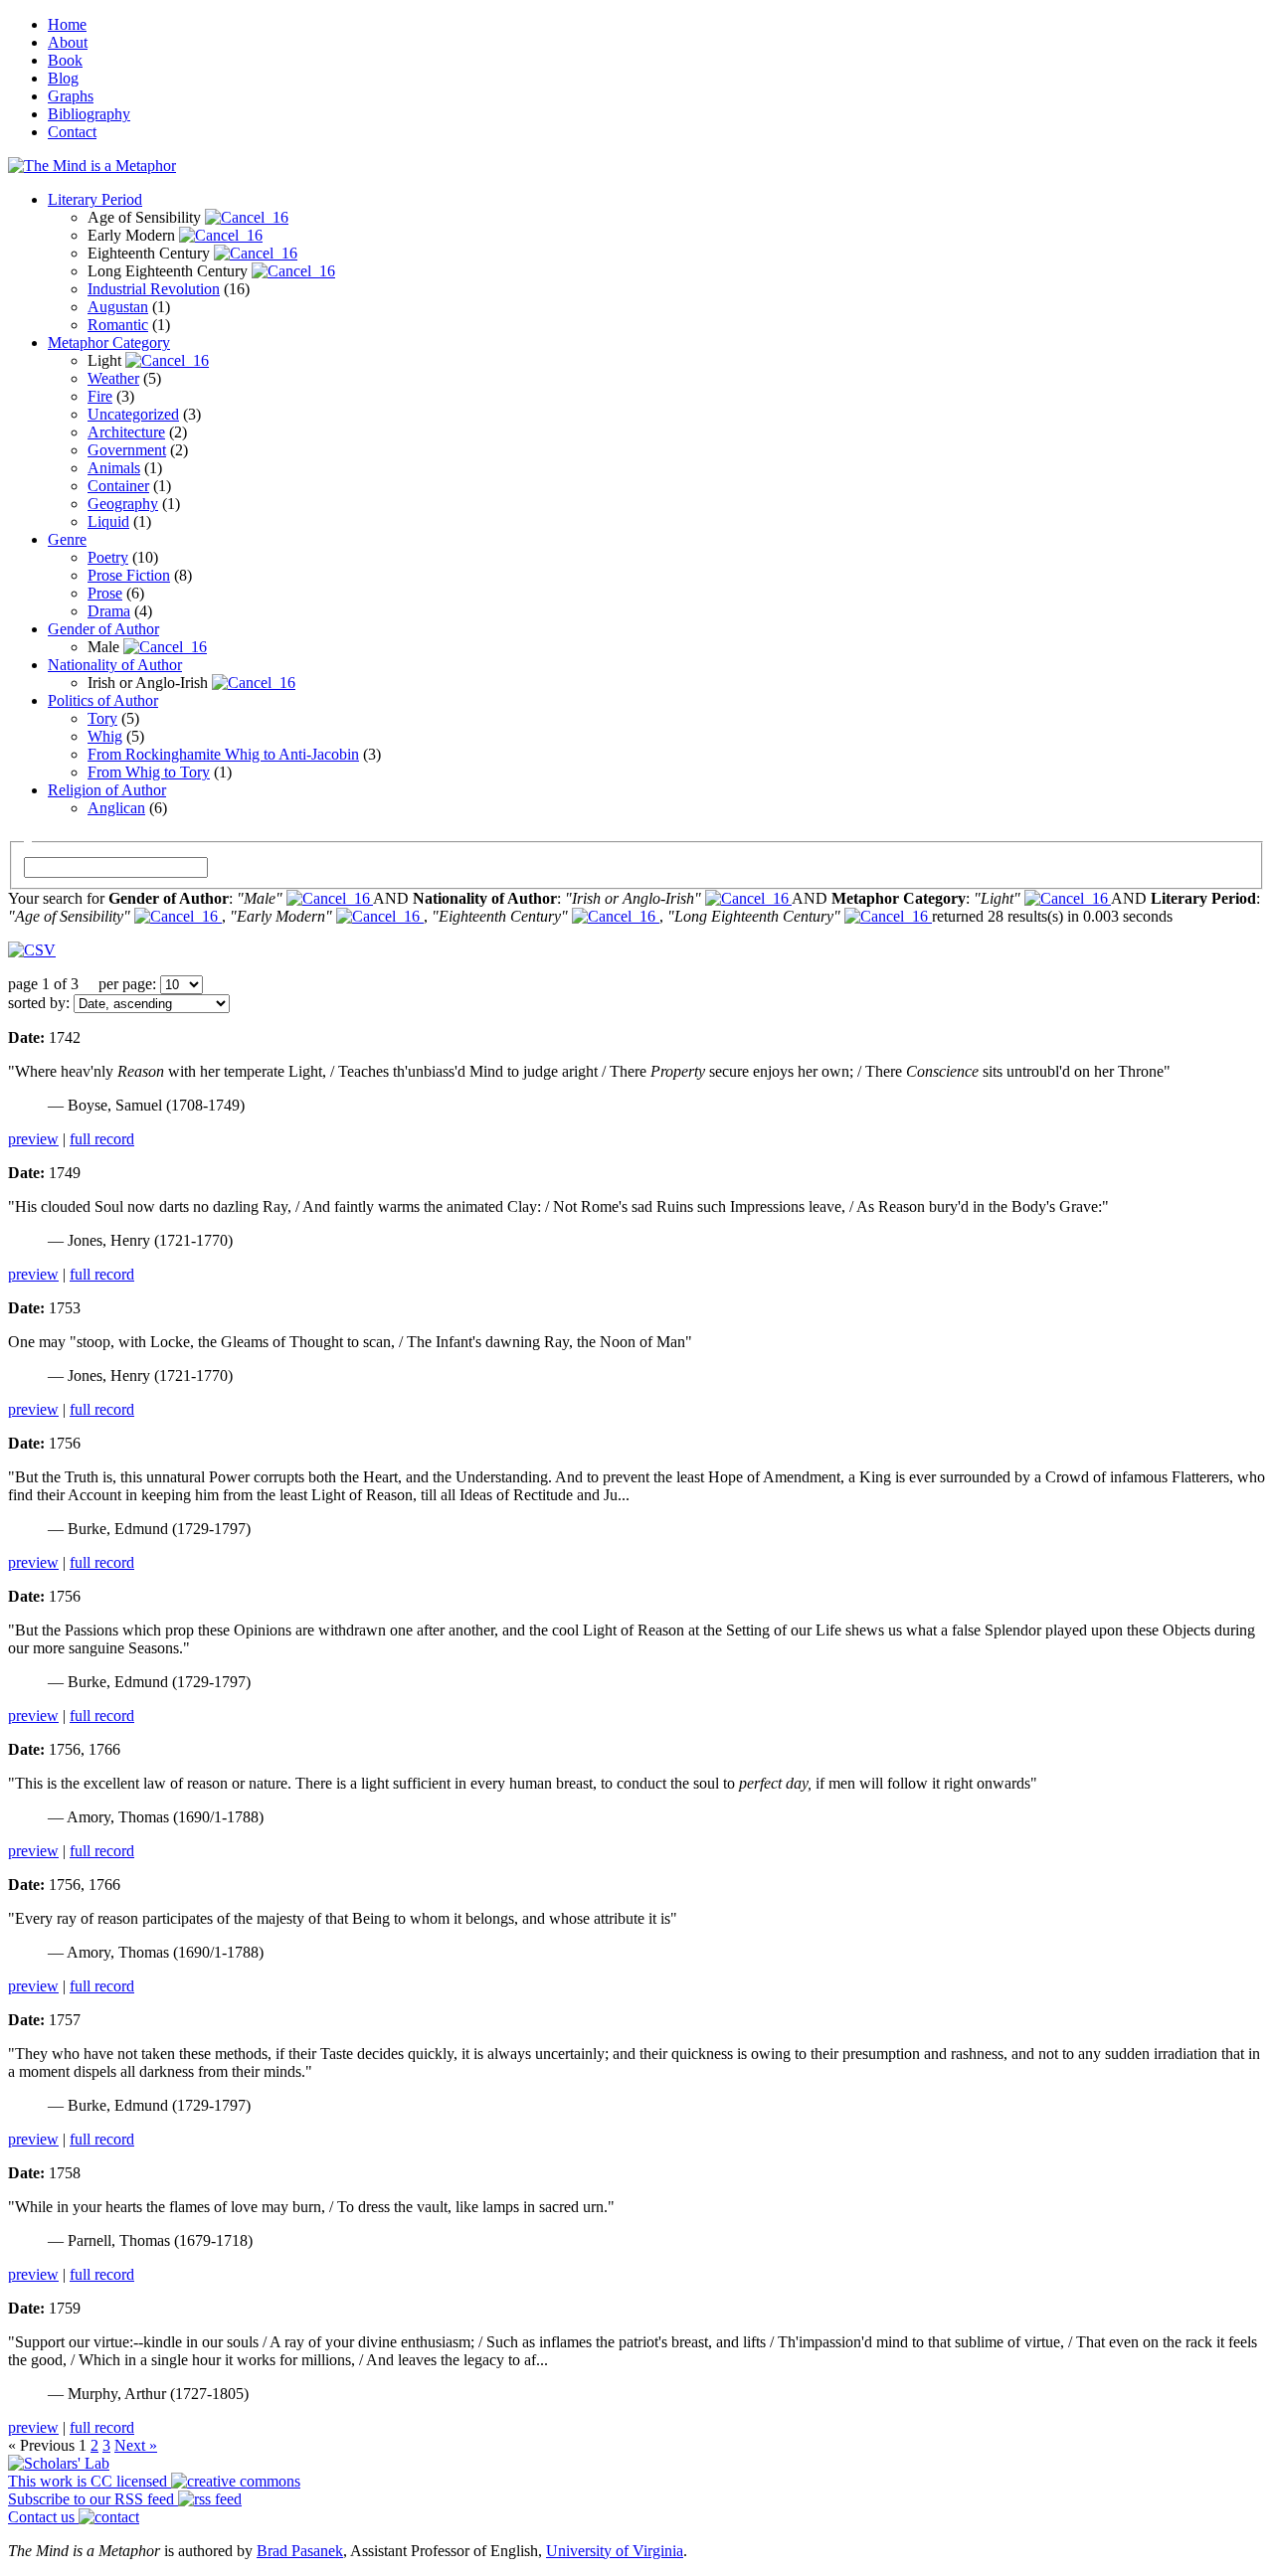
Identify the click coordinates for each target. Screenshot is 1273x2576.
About (68, 42)
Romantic (118, 325)
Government (127, 450)
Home (67, 24)
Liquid (108, 521)
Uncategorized (133, 414)
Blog (63, 78)
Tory (102, 718)
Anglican (116, 808)
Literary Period (95, 199)
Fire (100, 396)
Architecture (126, 432)
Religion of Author (107, 790)
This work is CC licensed (90, 2481)
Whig (105, 736)
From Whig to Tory (149, 772)
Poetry (108, 557)
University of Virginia (615, 2551)
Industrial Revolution (154, 289)
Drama (109, 611)
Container (118, 486)
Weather (113, 378)
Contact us (43, 2517)
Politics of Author (103, 700)
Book (65, 60)
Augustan (118, 307)
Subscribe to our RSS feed (93, 2499)
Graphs (71, 96)
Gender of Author (103, 629)
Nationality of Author (115, 665)
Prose (105, 593)
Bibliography (89, 114)
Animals (114, 468)
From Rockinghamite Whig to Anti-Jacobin (223, 754)
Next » (136, 2445)
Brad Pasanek (300, 2551)
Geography (123, 504)
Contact (72, 132)
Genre (67, 539)
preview (33, 1139)
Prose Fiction (129, 575)
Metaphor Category (109, 343)
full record (102, 1139)
